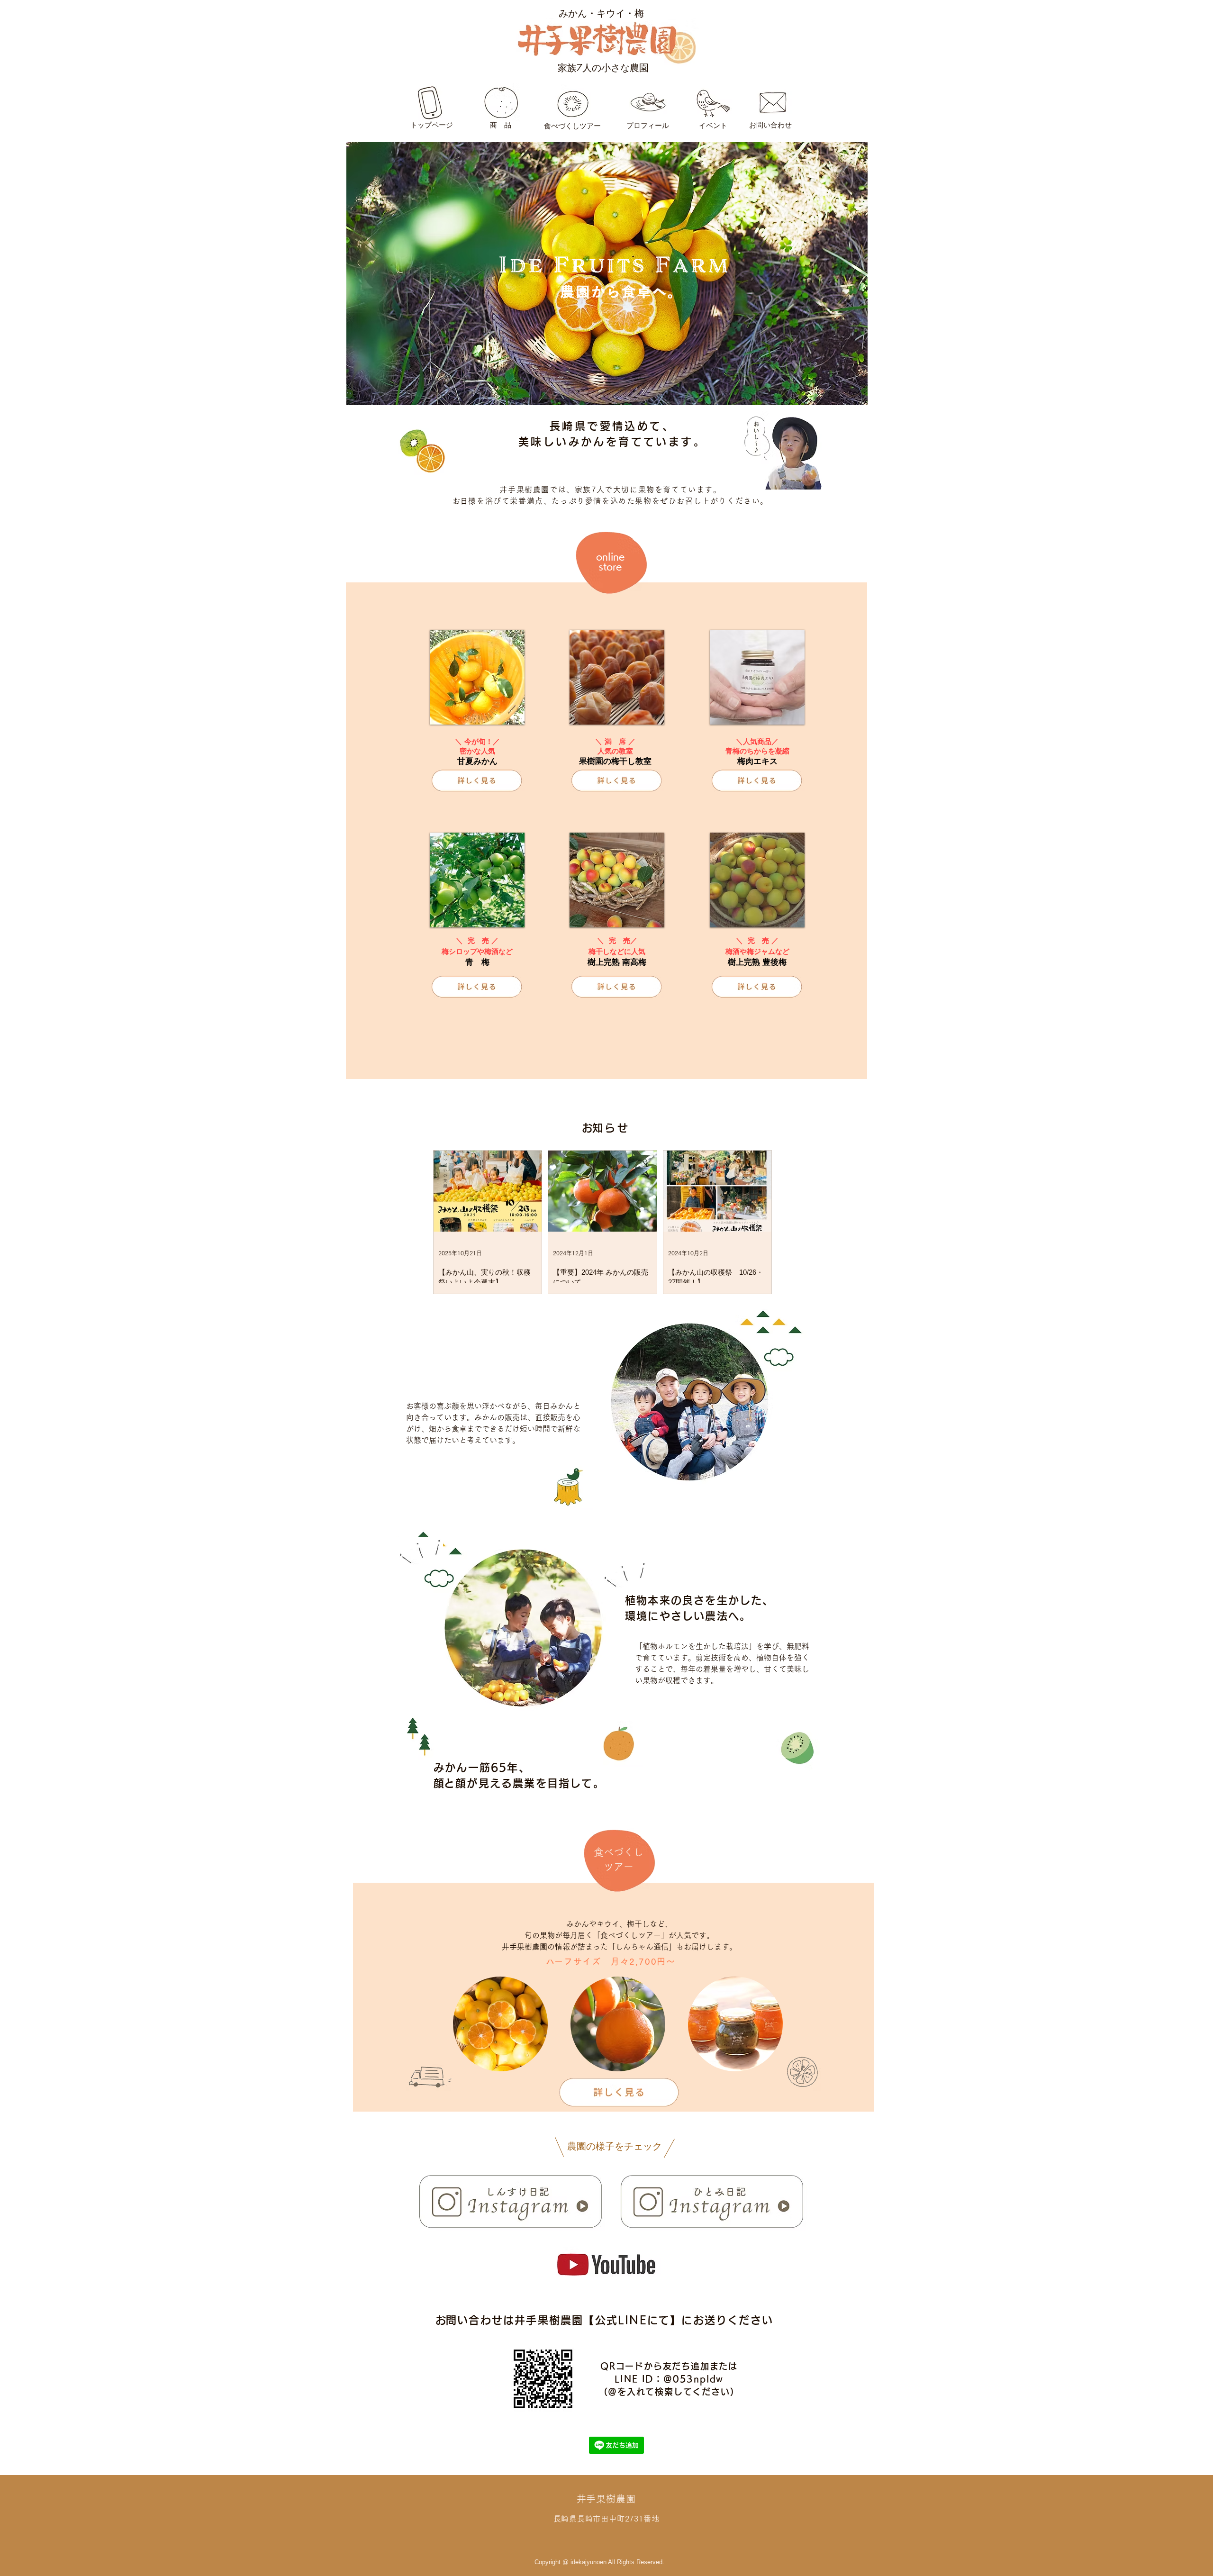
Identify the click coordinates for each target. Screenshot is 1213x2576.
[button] (477, 677)
